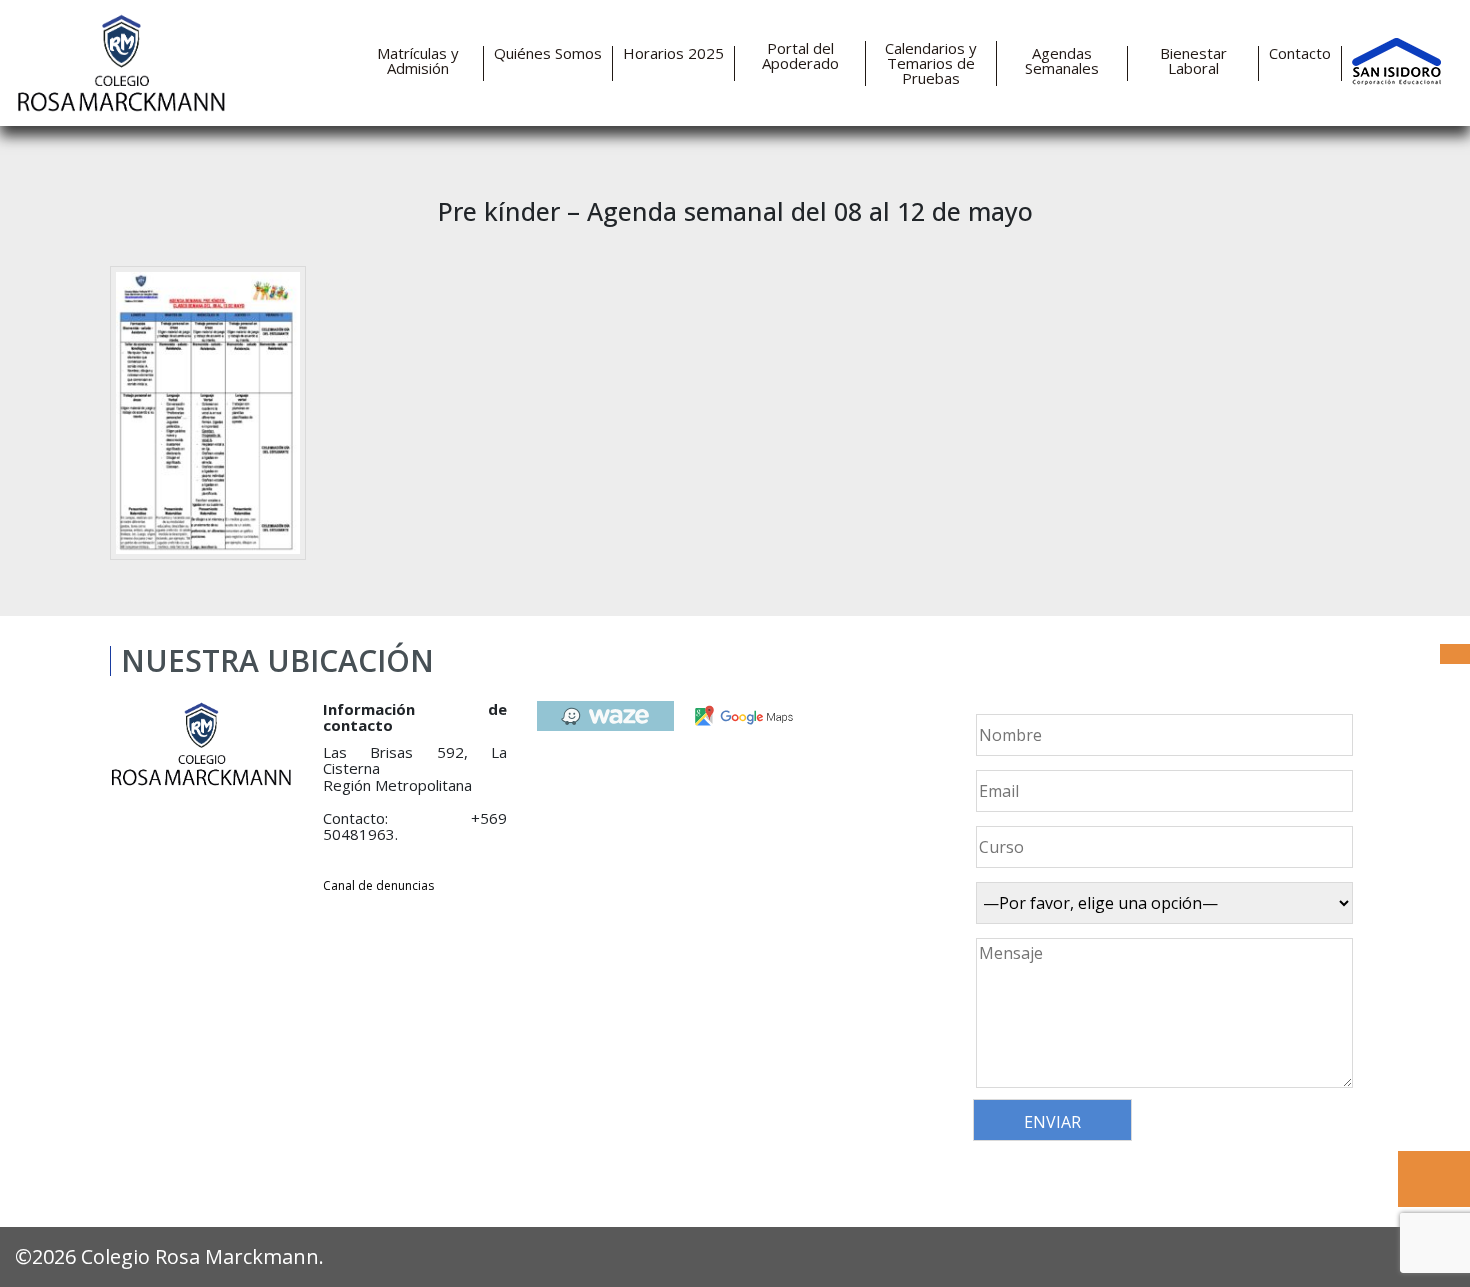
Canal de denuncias (378, 885)
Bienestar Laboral (1193, 61)
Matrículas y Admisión (418, 61)
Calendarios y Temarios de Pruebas (931, 63)
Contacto (1300, 53)
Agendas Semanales (1062, 61)
